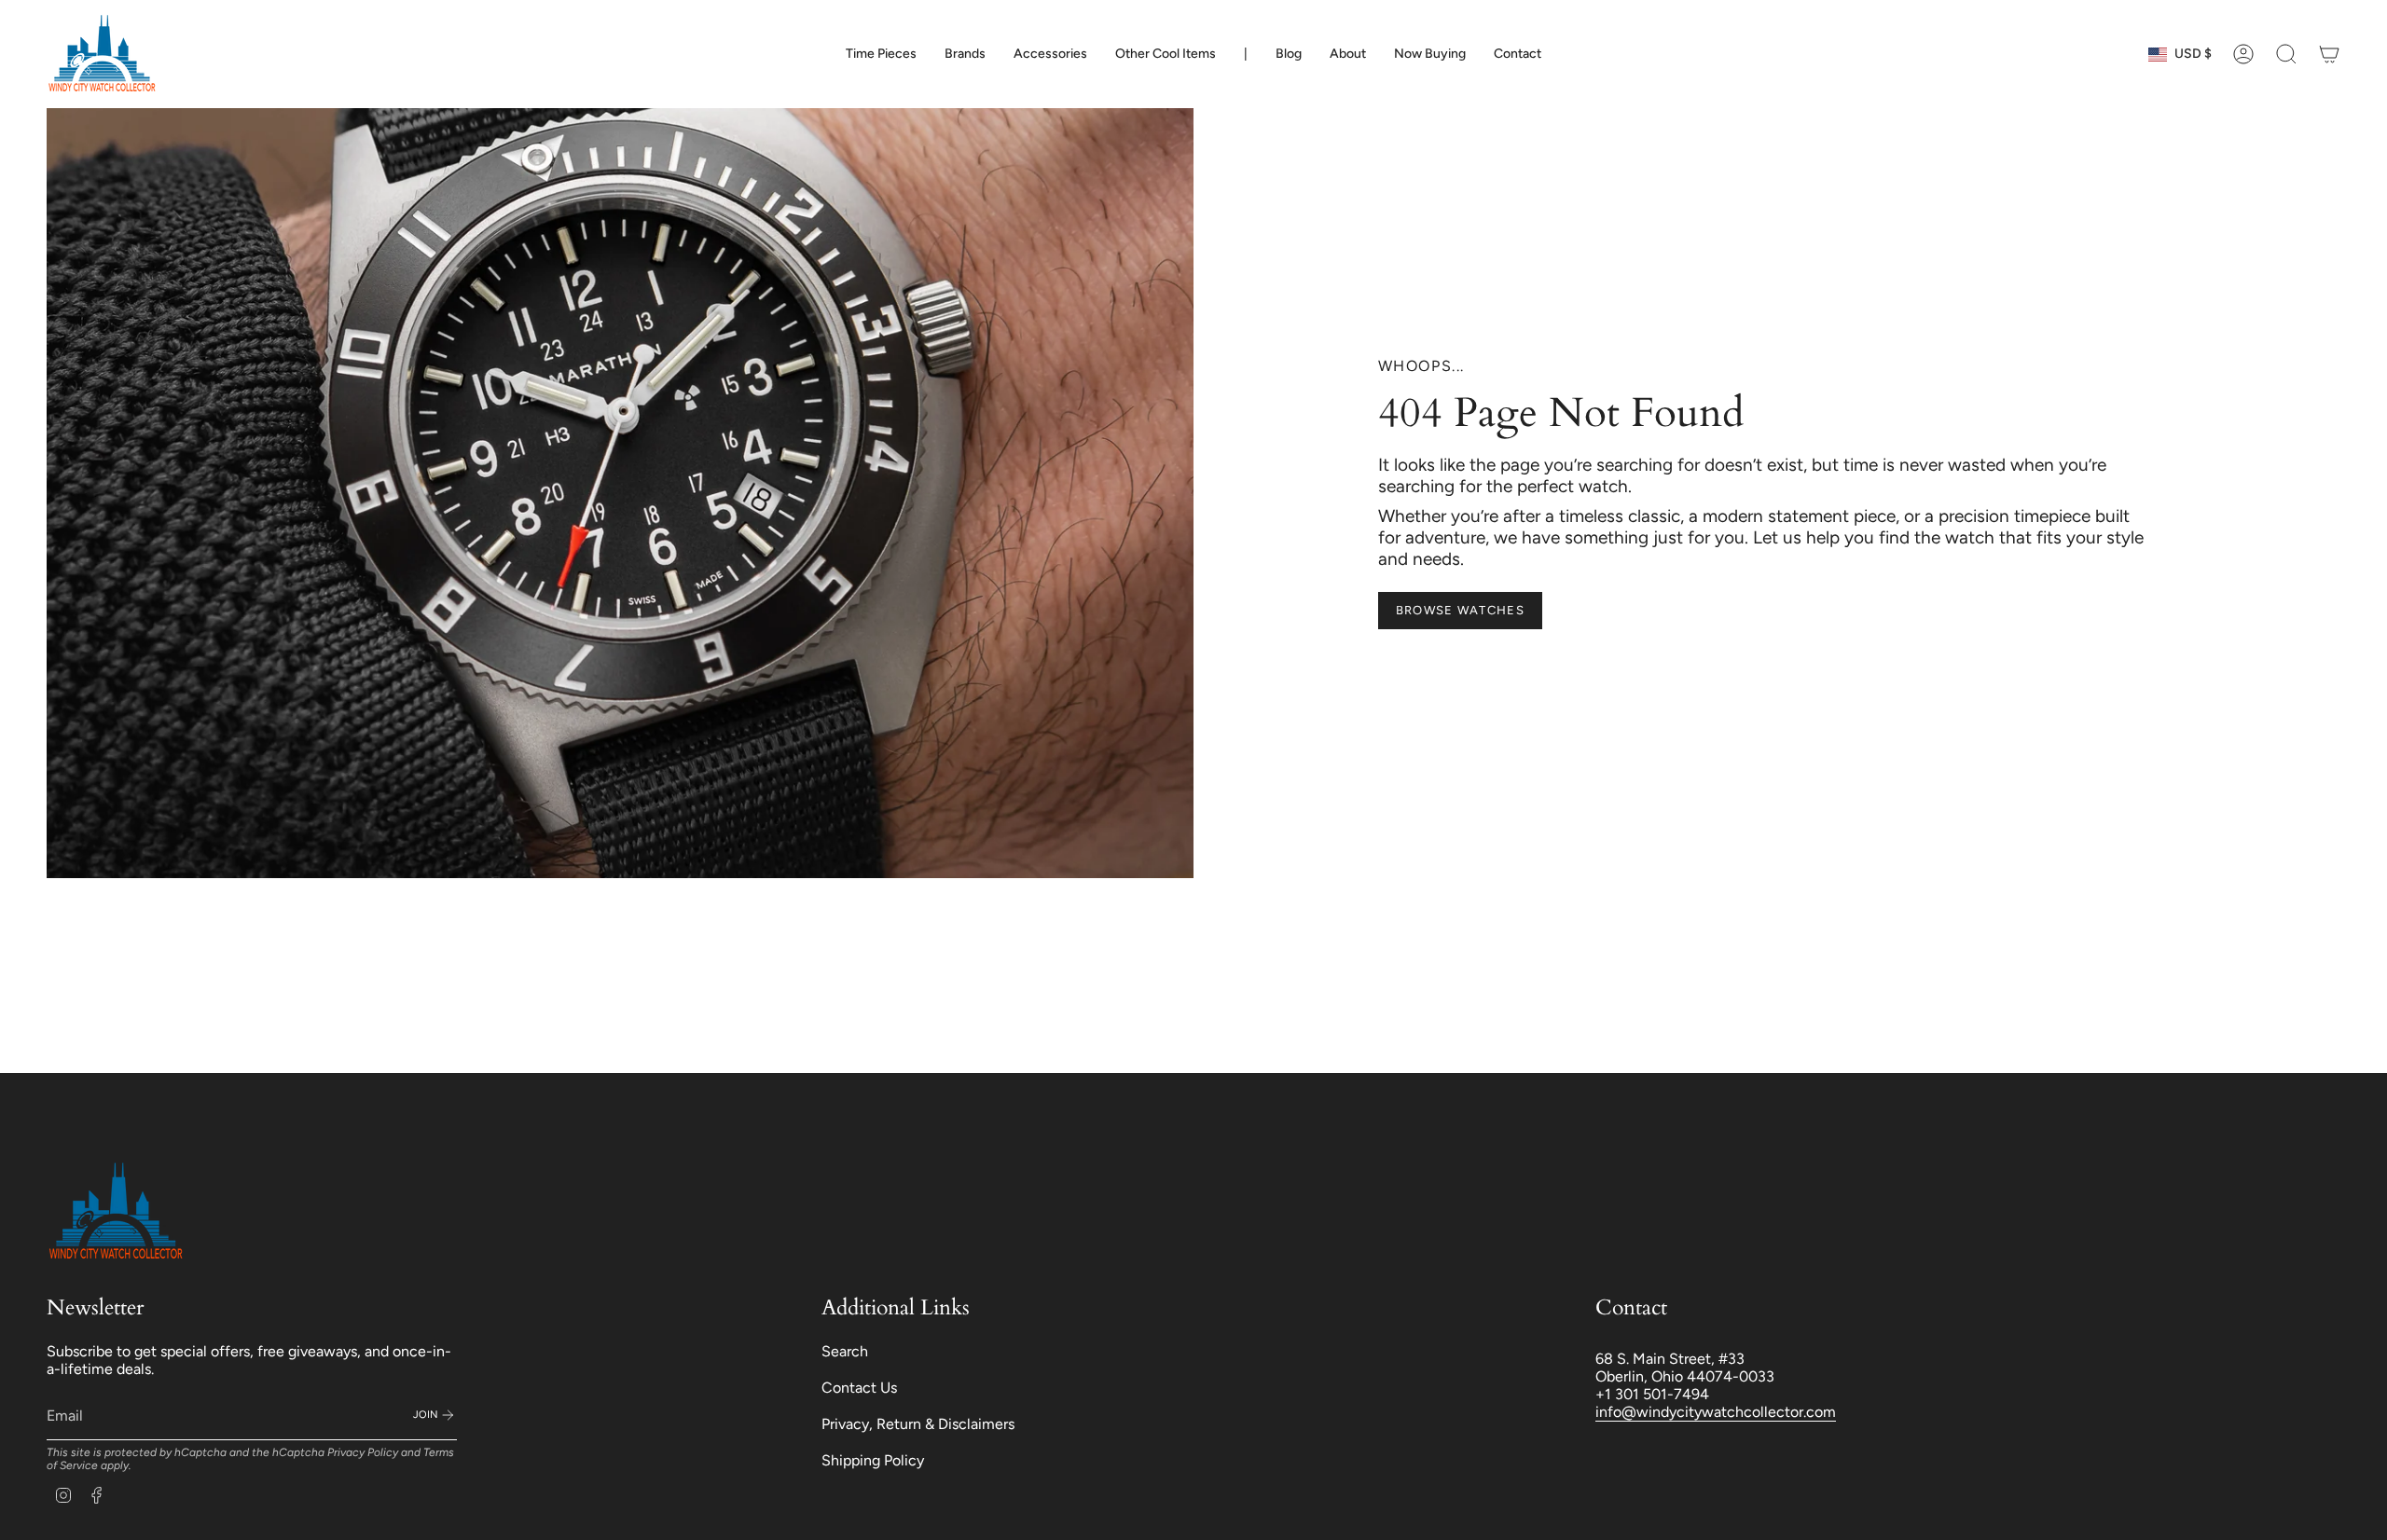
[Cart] (2329, 54)
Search (845, 1351)
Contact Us (859, 1388)
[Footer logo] (117, 1212)
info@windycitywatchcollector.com (1716, 1412)
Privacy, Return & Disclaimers (918, 1424)
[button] (881, 54)
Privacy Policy (363, 1452)
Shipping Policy (873, 1460)
